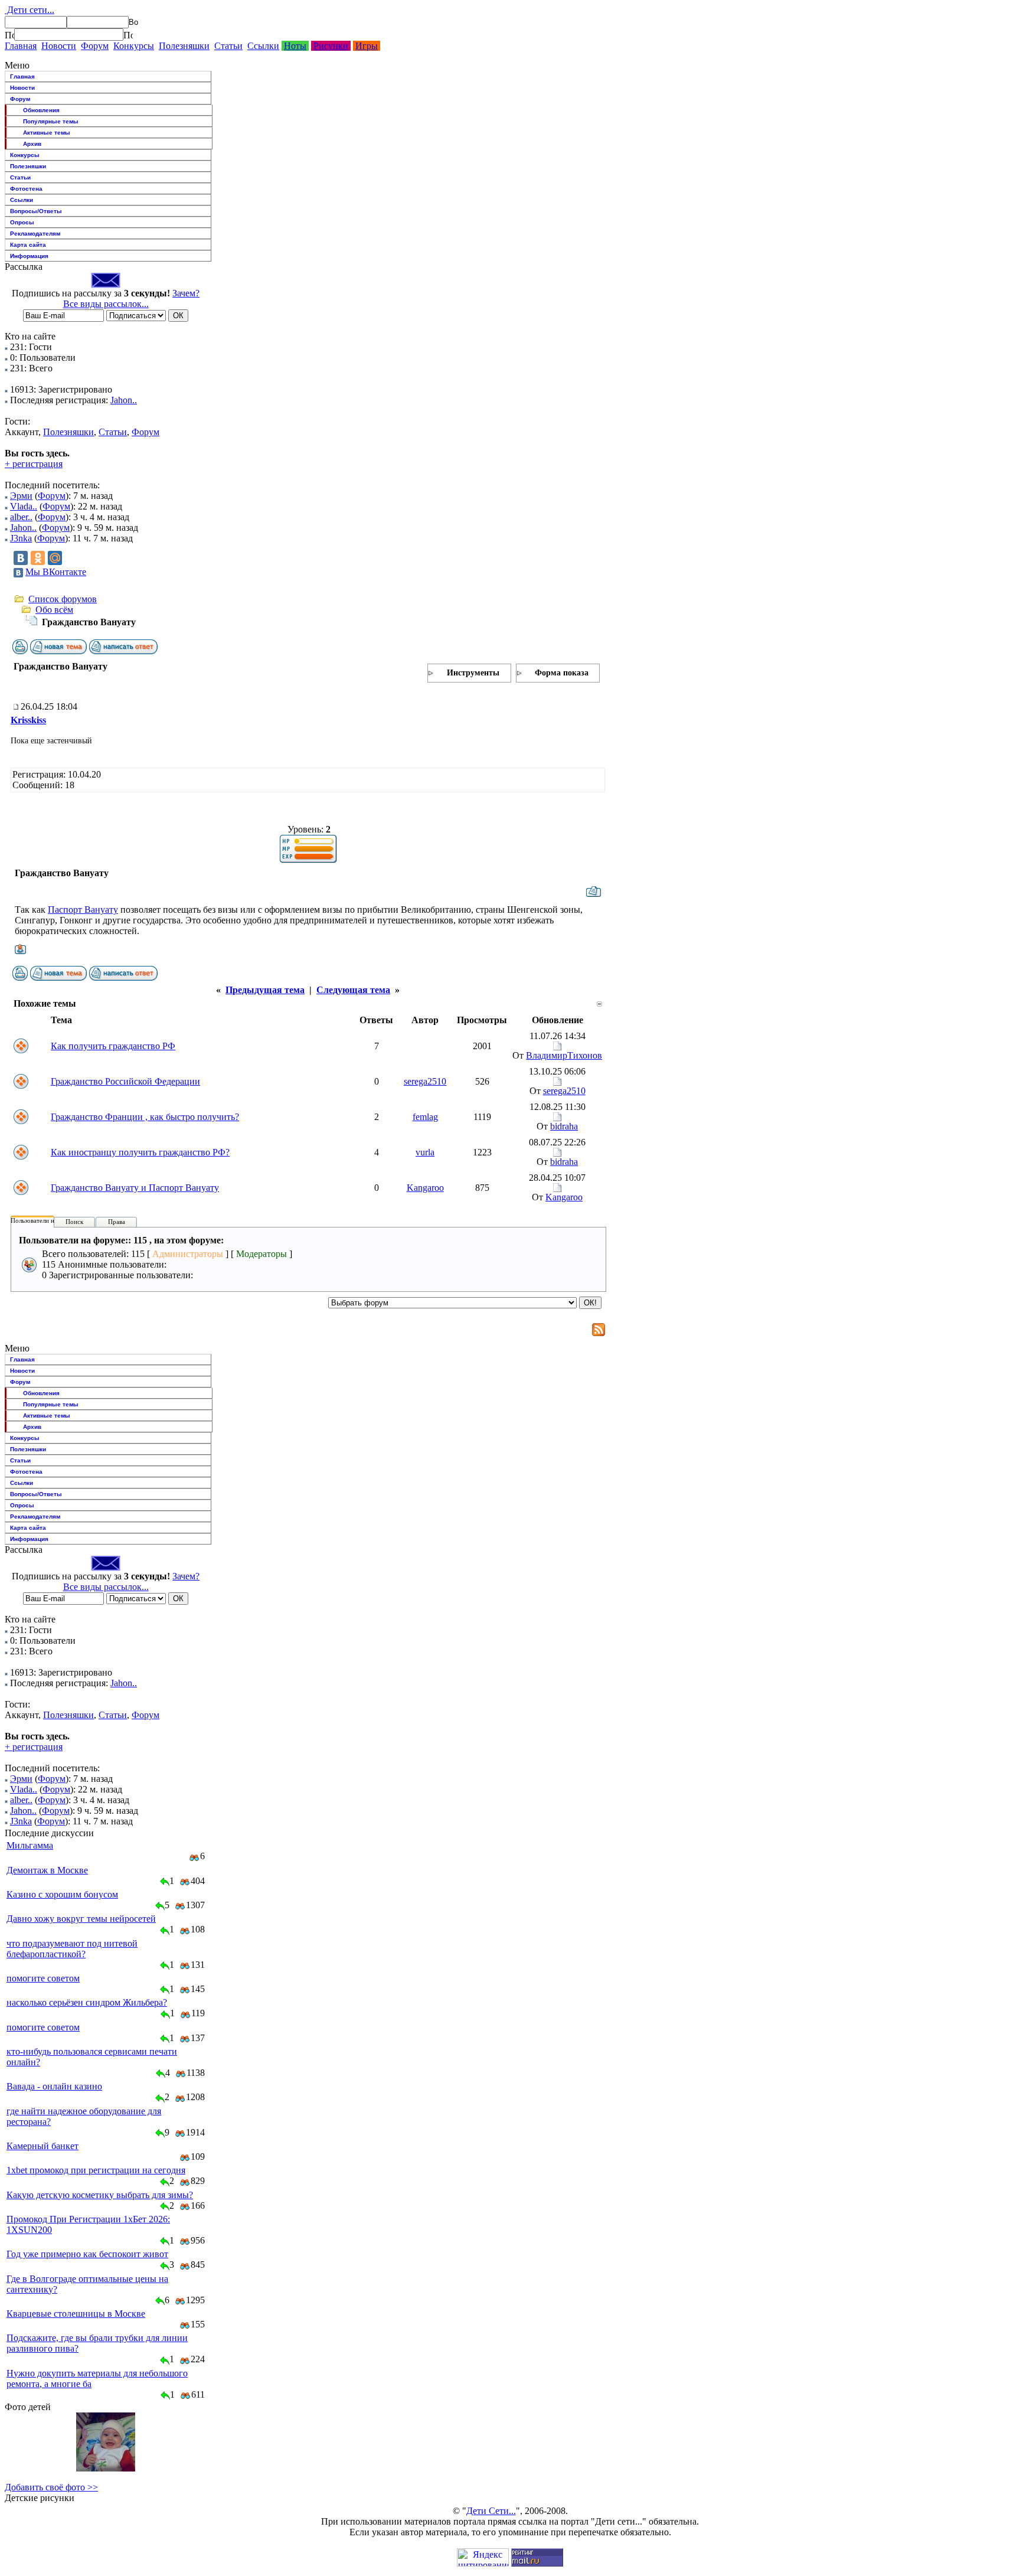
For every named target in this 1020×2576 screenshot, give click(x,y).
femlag (425, 1117)
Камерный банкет (42, 2146)
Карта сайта (28, 245)
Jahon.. (124, 400)
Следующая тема (353, 990)
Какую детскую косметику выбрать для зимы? (100, 2195)
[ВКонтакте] (21, 558)
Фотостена (26, 189)
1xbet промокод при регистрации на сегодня (96, 2170)
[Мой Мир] (55, 558)
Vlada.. (24, 506)
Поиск (74, 1222)
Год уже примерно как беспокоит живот (87, 2254)
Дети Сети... (491, 2511)
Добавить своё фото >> (51, 2487)
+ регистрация (34, 464)
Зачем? (186, 293)
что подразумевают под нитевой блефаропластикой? (72, 1949)
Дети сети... (30, 10)
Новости (59, 46)
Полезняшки (184, 46)
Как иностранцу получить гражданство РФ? (140, 1152)
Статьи (228, 46)
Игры (367, 46)
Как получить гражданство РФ (113, 1046)
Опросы (22, 222)
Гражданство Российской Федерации (125, 1081)
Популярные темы (51, 121)
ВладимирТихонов (564, 1055)
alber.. (21, 517)
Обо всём (54, 610)
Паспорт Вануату (83, 910)
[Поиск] (9, 35)
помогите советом (43, 1978)
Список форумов (63, 599)
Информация (29, 256)
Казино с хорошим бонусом (62, 1894)
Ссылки (263, 46)
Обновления (41, 110)
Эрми (21, 496)
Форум (95, 46)
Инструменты (473, 673)
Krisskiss (28, 720)
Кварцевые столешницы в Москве (76, 2314)
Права (117, 1222)
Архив (32, 144)
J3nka (21, 538)
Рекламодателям (35, 234)
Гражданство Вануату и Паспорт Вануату (135, 1188)
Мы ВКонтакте (56, 572)
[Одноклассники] (38, 558)
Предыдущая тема (265, 990)
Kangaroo (425, 1188)
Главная (21, 46)
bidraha (564, 1126)
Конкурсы (134, 46)
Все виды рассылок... (106, 304)
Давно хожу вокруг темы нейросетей (81, 1919)
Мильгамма (30, 1845)
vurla (425, 1152)
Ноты (295, 46)
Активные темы (47, 133)
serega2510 (425, 1081)
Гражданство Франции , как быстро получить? (145, 1117)
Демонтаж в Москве (47, 1870)
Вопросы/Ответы (36, 211)
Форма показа (562, 673)
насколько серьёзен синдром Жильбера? (87, 2002)
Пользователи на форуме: (47, 1220)
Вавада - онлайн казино (54, 2086)
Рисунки (331, 46)
